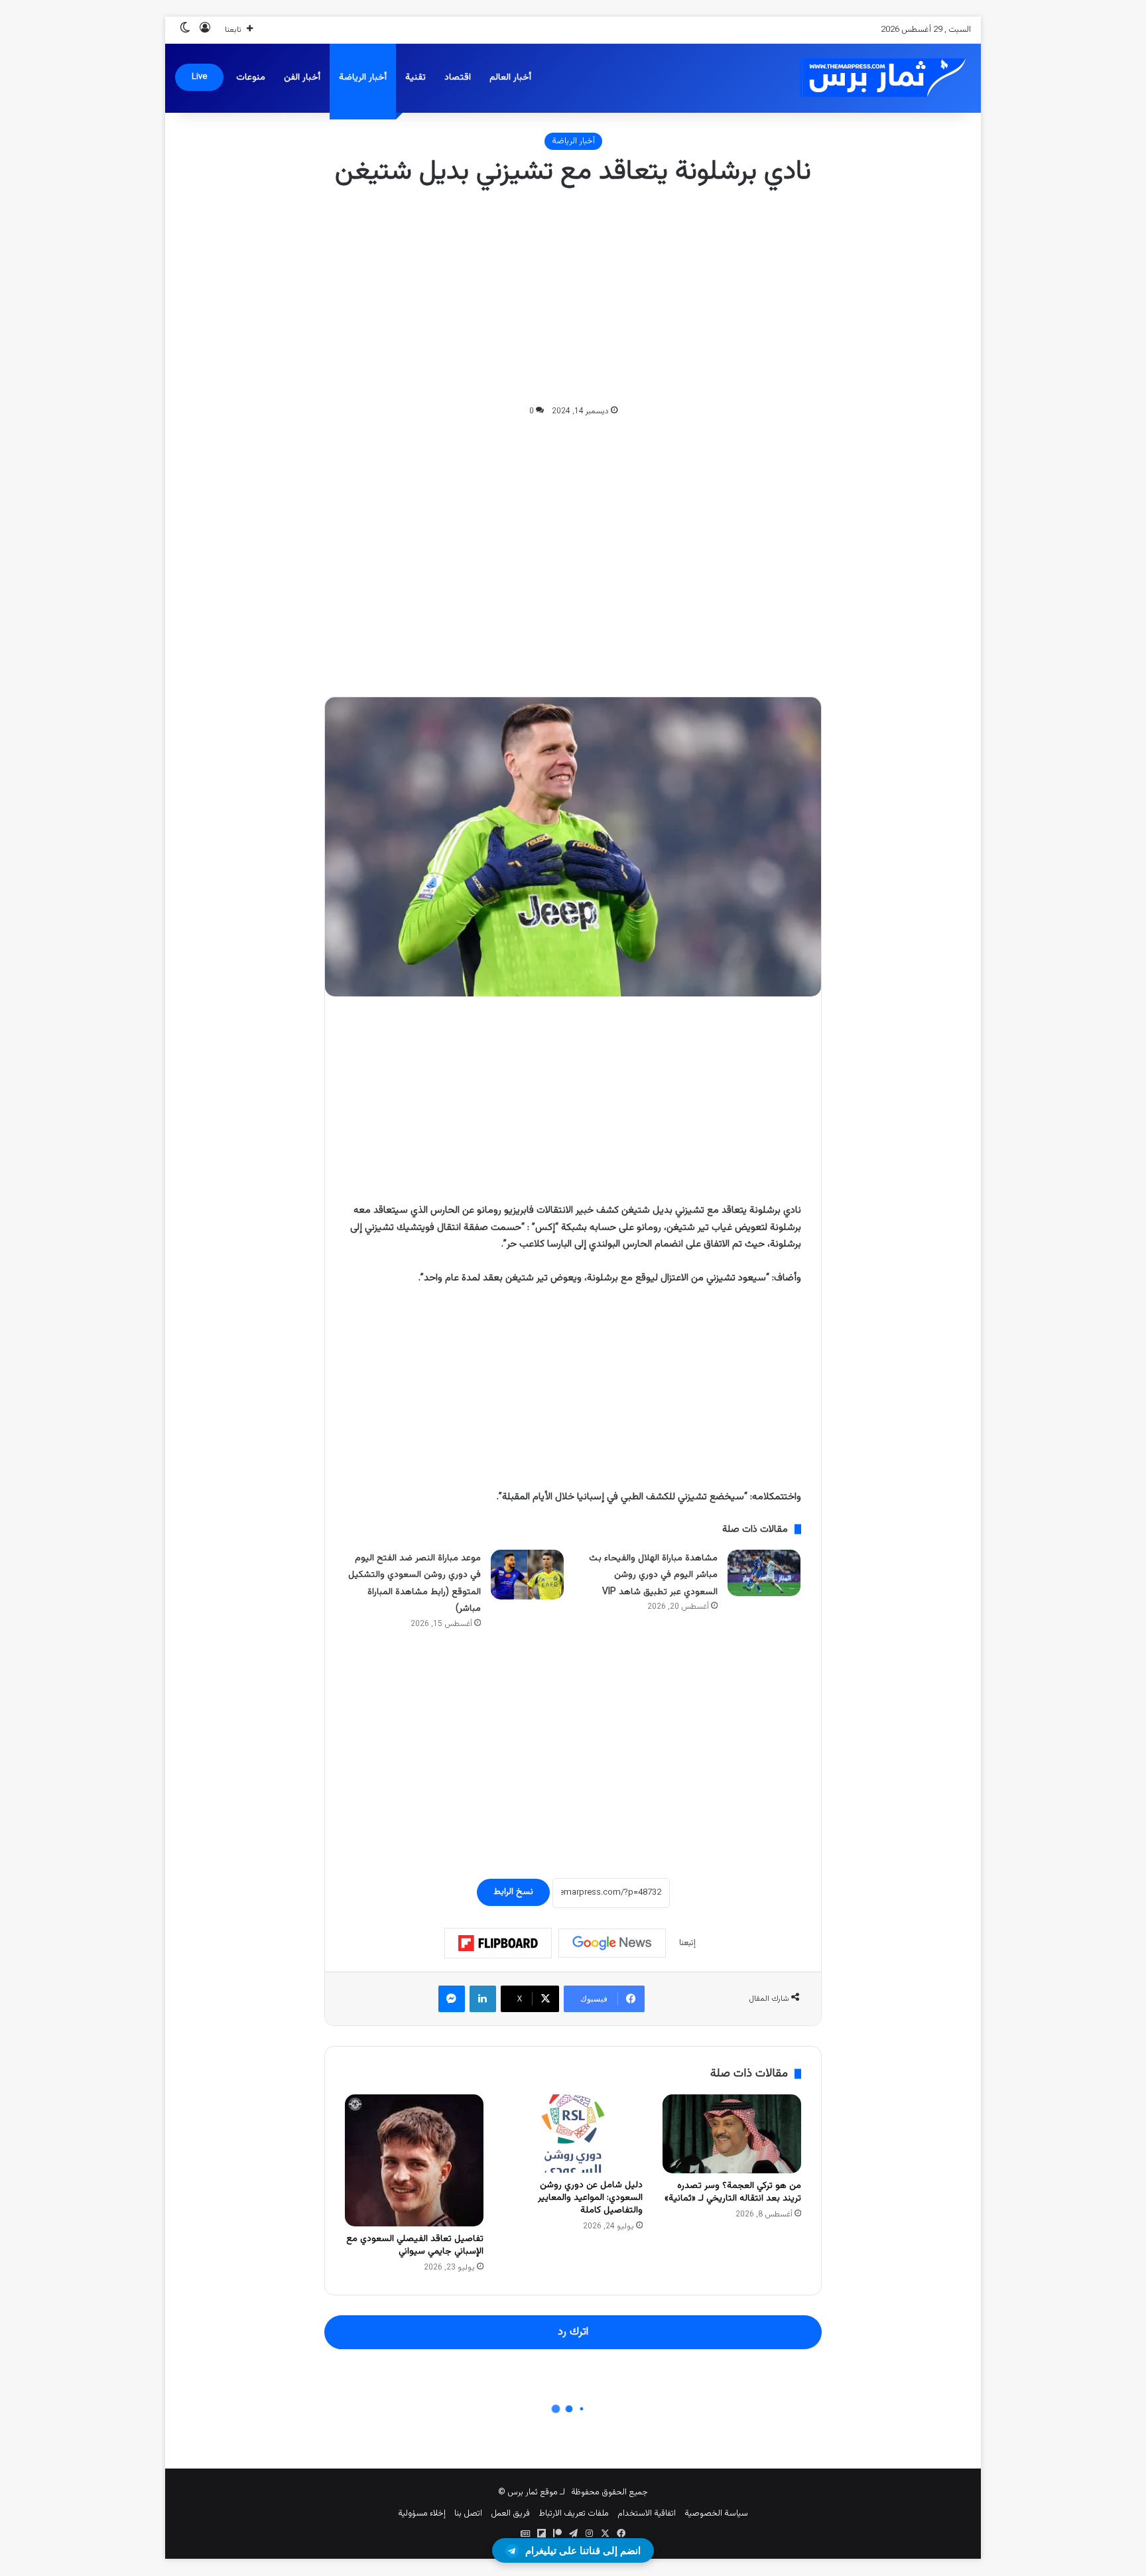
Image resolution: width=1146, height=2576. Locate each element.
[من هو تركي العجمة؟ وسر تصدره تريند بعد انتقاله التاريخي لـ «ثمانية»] (732, 2134)
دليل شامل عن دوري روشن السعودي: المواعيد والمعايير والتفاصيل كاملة (590, 2198)
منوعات (251, 78)
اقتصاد (458, 78)
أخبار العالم (510, 78)
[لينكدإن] (483, 1999)
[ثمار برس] (878, 78)
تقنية (415, 78)
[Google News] (612, 1943)
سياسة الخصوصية (716, 2514)
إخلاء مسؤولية (422, 2514)
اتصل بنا (468, 2514)
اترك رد (573, 2332)
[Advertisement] (573, 297)
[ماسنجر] (452, 1999)
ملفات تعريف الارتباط (574, 2514)
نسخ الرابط (513, 1892)
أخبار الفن (302, 78)
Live (199, 77)
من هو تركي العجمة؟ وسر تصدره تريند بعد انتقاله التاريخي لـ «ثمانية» (733, 2192)
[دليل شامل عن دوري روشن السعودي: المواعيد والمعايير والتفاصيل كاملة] (573, 2134)
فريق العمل (510, 2514)
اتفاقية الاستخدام (647, 2514)
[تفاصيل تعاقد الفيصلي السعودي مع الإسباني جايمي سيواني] (414, 2161)
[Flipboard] (498, 1943)
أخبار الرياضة (363, 78)
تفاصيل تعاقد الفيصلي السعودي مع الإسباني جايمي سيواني (415, 2245)
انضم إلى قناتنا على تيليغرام (583, 2550)
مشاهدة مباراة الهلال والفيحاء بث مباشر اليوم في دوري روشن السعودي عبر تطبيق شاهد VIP (653, 1575)
